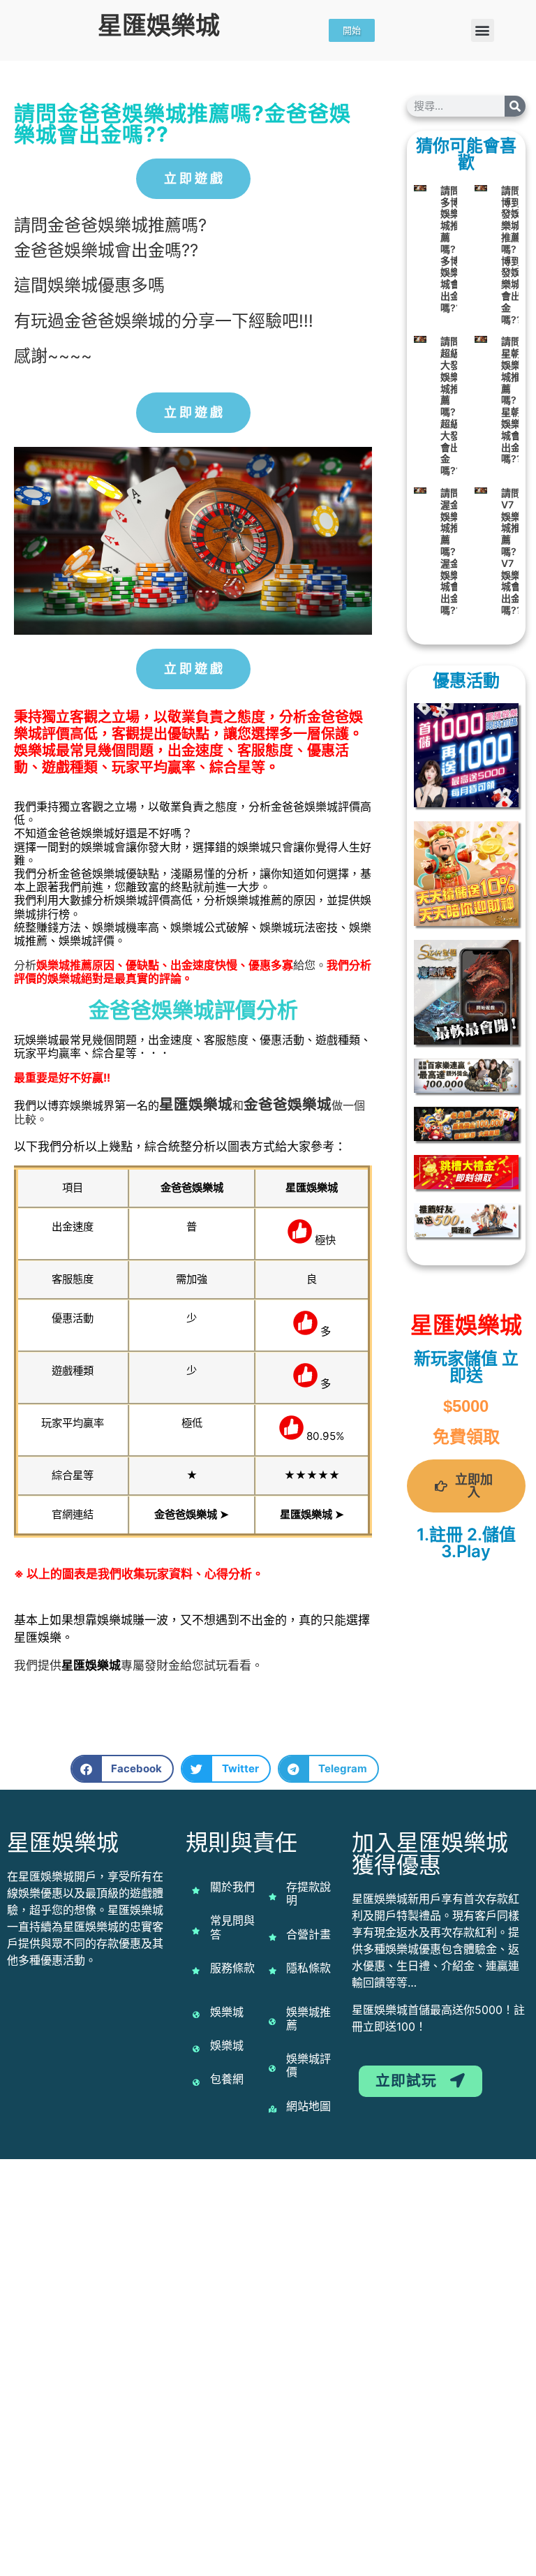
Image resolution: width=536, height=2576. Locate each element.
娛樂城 (210, 1104)
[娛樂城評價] (272, 2068)
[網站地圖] (272, 2109)
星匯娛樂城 (159, 25)
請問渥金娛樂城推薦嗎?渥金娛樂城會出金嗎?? (451, 551)
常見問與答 (232, 1927)
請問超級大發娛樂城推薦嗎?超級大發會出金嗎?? (451, 406)
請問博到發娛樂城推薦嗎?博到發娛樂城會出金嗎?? (512, 255)
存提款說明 (308, 1893)
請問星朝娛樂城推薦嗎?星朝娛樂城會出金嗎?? (512, 400)
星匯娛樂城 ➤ (312, 1514)
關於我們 (232, 1887)
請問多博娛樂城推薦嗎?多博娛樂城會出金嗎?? (451, 249)
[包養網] (196, 2082)
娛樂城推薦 (308, 2018)
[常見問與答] (196, 1931)
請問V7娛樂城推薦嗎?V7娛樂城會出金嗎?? (512, 551)
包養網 (227, 2079)
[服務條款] (196, 1971)
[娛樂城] (196, 2015)
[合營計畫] (272, 1937)
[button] (483, 30)
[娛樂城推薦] (272, 2022)
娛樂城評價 (308, 2065)
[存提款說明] (272, 1897)
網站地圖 (308, 2106)
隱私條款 (308, 1968)
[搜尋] (515, 106)
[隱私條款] (272, 1971)
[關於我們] (196, 1890)
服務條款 (232, 1968)
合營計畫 (308, 1934)
